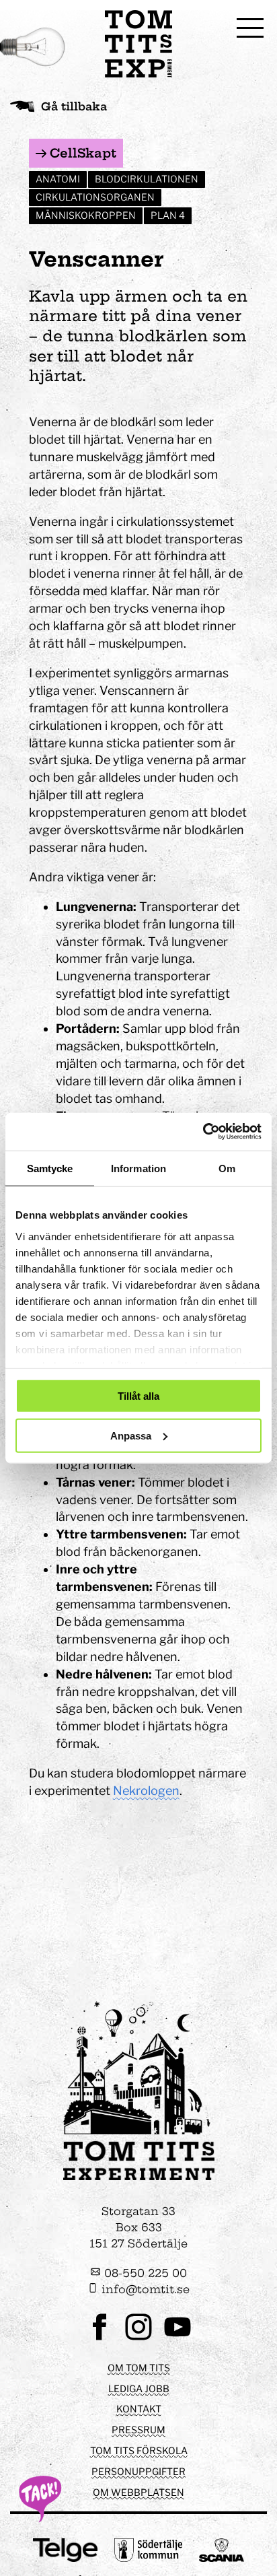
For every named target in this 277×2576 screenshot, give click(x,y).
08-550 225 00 (144, 2273)
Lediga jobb (139, 2388)
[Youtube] (177, 2339)
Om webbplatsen (138, 2492)
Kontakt (139, 2409)
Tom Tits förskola (139, 2450)
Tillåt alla (138, 1396)
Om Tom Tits (139, 2368)
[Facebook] (100, 2339)
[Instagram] (138, 2339)
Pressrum (138, 2430)
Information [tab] (138, 1168)
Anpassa (131, 1435)
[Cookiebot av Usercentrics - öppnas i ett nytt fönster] (203, 1132)
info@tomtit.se (144, 2289)
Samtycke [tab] (50, 1168)
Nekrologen (146, 1791)
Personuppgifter (138, 2471)
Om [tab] (227, 1168)
